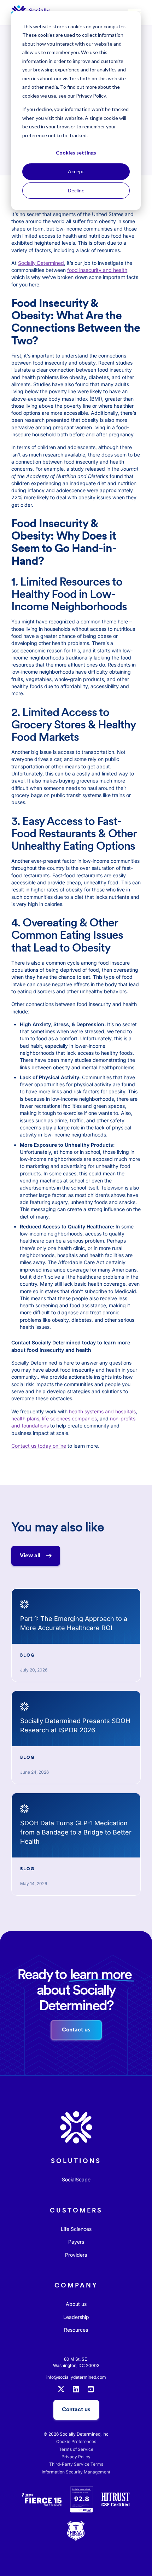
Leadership (76, 2317)
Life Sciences (76, 2229)
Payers (76, 2242)
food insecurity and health (97, 270)
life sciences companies (69, 1418)
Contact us (76, 2409)
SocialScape (76, 2179)
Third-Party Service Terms (76, 2464)
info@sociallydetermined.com (76, 2377)
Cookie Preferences (76, 2441)
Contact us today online (39, 1446)
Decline (76, 190)
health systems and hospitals (102, 1411)
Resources (76, 2330)
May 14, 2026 (34, 1883)
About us (76, 2304)
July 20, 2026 (34, 1670)
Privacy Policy (76, 2457)
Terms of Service (76, 2449)
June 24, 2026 (34, 1772)
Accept (76, 171)
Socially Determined (41, 263)
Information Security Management (76, 2472)
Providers (76, 2255)
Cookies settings (76, 153)
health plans (25, 1418)
